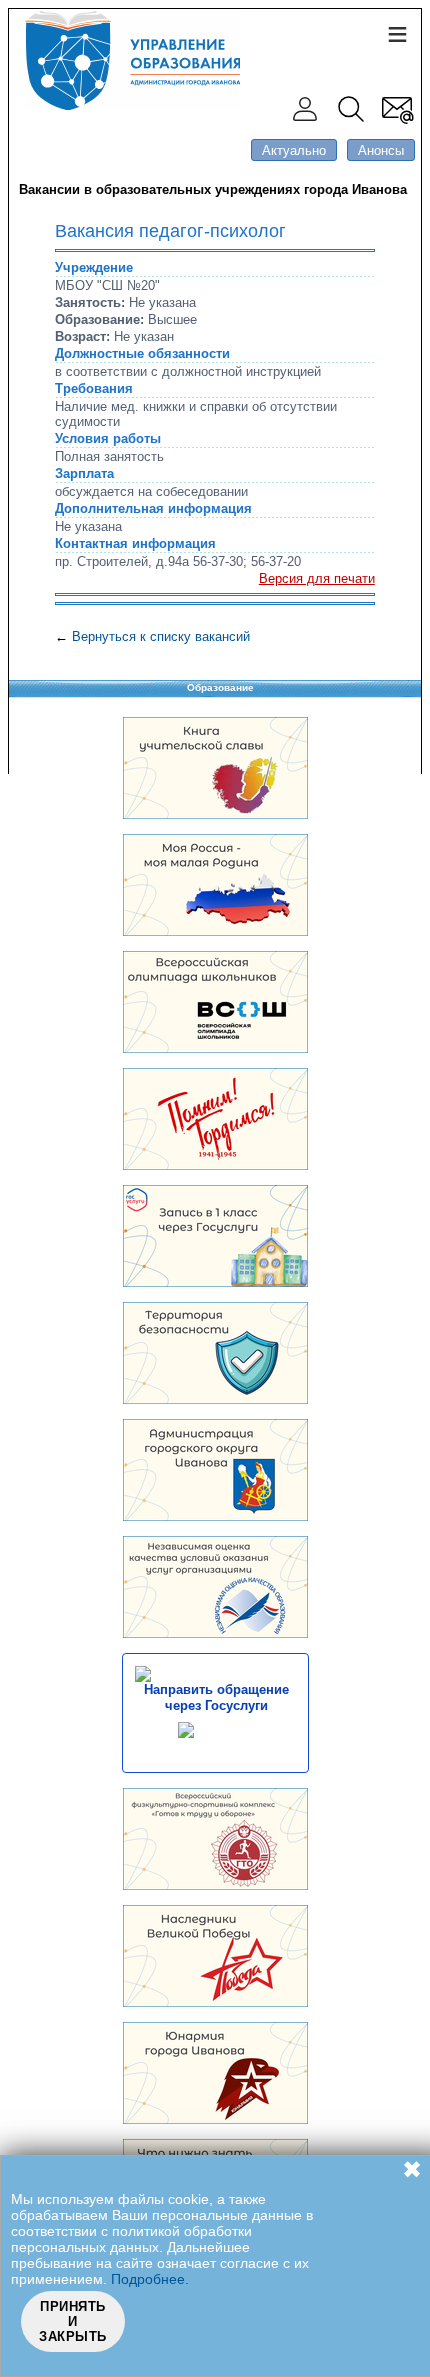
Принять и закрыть (73, 2321)
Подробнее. (150, 2279)
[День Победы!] (215, 2002)
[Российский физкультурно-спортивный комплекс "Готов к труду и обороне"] (215, 1885)
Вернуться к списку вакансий (161, 636)
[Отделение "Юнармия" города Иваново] (215, 2119)
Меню (397, 33)
